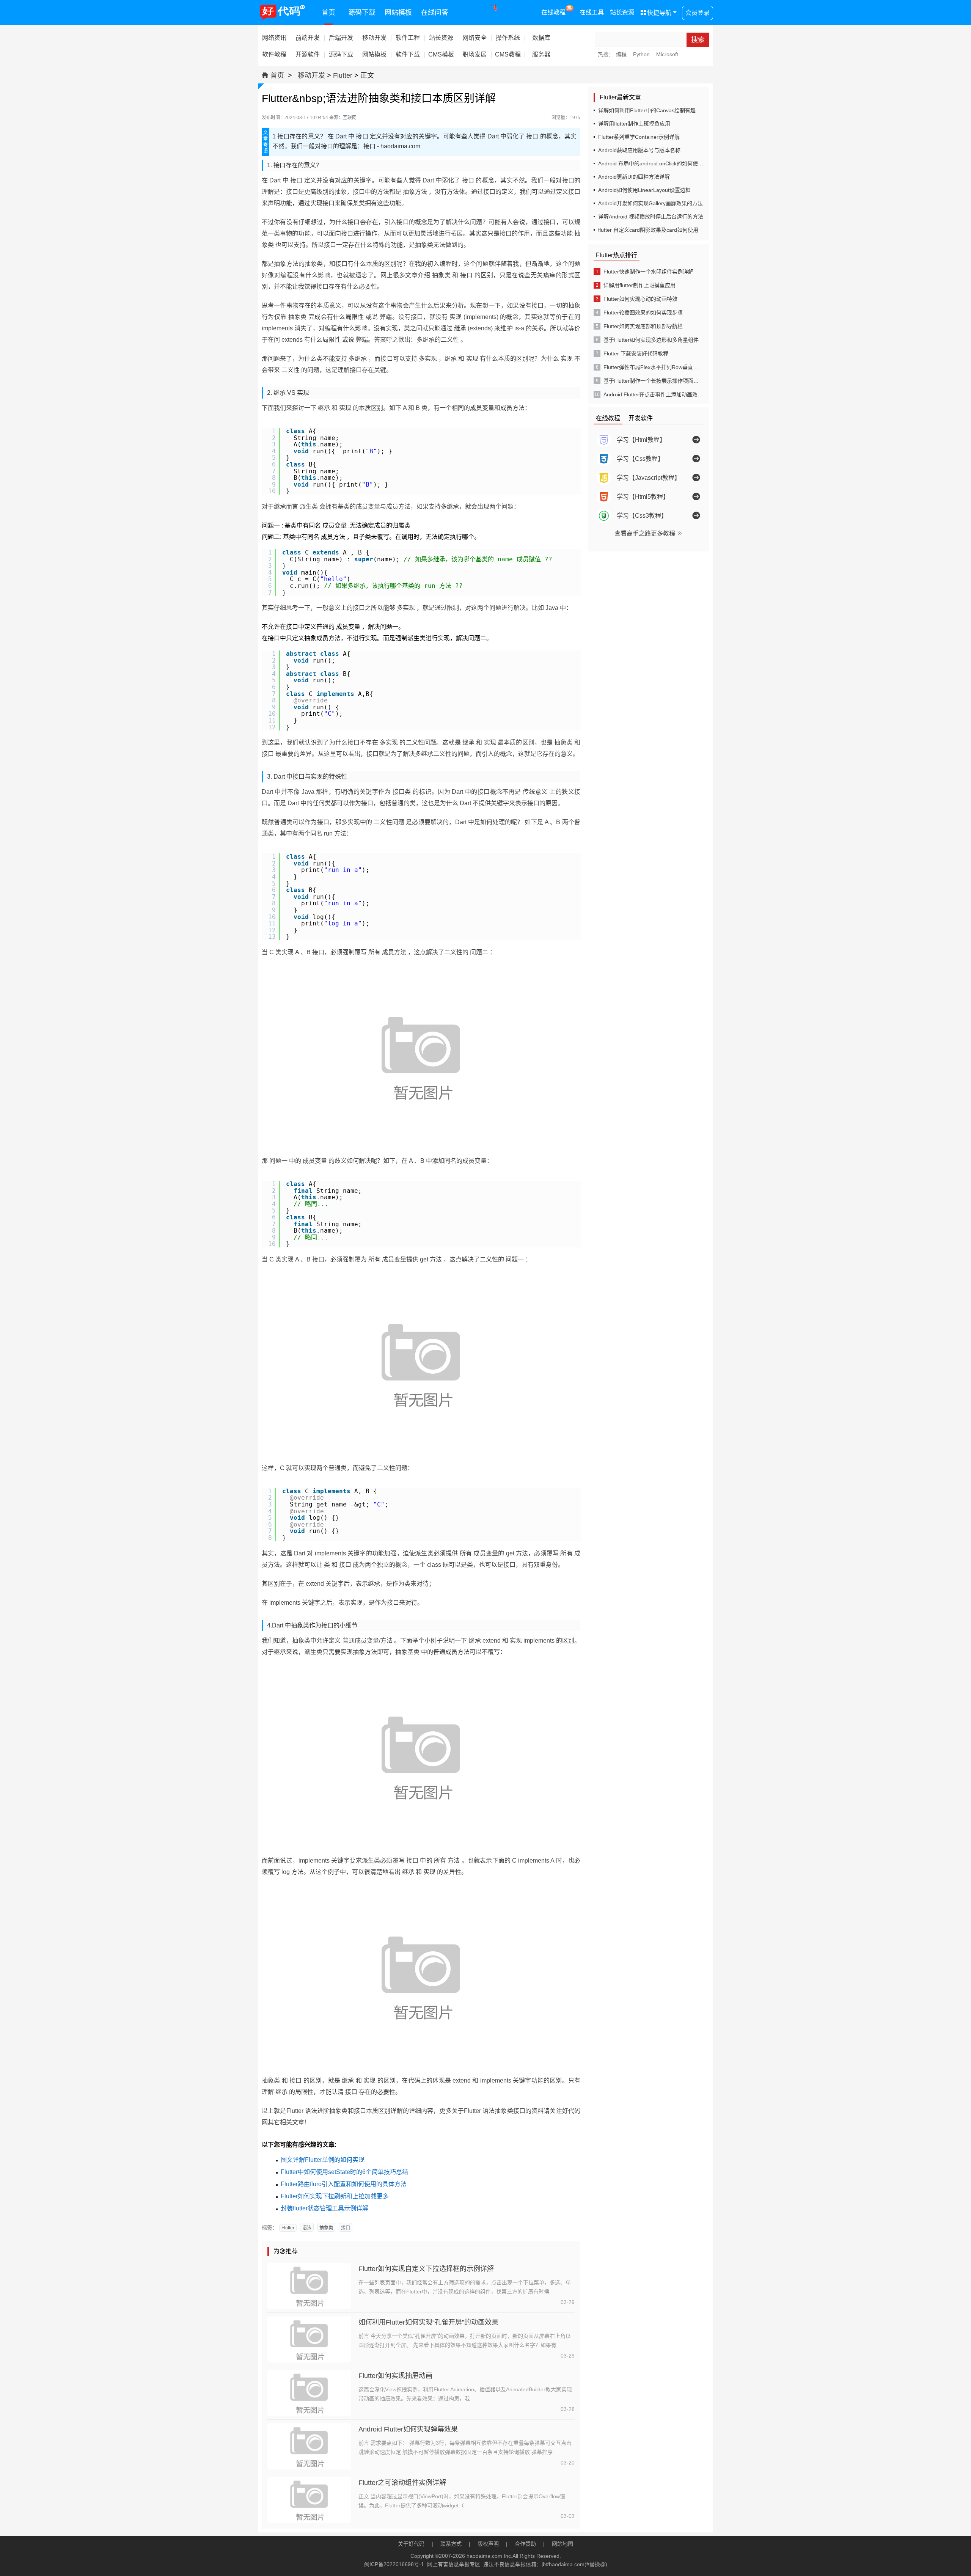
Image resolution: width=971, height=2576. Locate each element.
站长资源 (622, 12)
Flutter (343, 75)
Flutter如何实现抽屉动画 (395, 2376)
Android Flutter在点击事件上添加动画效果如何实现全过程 (653, 394)
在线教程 (557, 11)
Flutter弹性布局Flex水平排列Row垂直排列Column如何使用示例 (653, 367)
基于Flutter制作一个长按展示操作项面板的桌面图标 (653, 381)
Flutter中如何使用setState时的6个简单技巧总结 (344, 2172)
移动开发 (311, 75)
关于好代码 (411, 2544)
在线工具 (592, 12)
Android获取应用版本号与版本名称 (639, 150)
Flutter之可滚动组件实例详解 (402, 2483)
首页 (328, 13)
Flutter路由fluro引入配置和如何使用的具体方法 (344, 2184)
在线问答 (435, 13)
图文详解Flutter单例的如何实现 (323, 2160)
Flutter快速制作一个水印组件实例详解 (648, 272)
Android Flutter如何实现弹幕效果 (408, 2429)
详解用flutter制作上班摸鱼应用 (634, 124)
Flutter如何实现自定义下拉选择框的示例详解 (426, 2269)
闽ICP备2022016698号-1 (394, 2564)
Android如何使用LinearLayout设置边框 (644, 190)
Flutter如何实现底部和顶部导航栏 (643, 326)
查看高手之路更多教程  (649, 533)
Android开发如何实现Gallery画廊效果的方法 (650, 203)
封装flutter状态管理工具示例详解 (324, 2208)
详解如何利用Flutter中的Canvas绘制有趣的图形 (655, 110)
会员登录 (698, 13)
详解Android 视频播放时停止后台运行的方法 (651, 217)
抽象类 (326, 2228)
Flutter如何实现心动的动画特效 (640, 299)
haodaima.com (484, 2556)
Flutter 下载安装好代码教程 (636, 353)
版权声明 (488, 2544)
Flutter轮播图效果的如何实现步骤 (643, 313)
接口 (346, 2228)
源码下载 (362, 13)
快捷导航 (656, 13)
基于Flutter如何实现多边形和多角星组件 (651, 340)
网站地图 (562, 2544)
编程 (621, 54)
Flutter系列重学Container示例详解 (639, 137)
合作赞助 (525, 2544)
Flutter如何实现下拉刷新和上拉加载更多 (335, 2196)
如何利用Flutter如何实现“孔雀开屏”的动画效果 (428, 2322)
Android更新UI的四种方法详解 (634, 177)
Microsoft (667, 54)
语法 (307, 2228)
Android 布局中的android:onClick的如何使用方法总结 (661, 163)
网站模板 (398, 13)
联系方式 (451, 2544)
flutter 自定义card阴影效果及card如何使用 (648, 230)
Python (641, 54)
